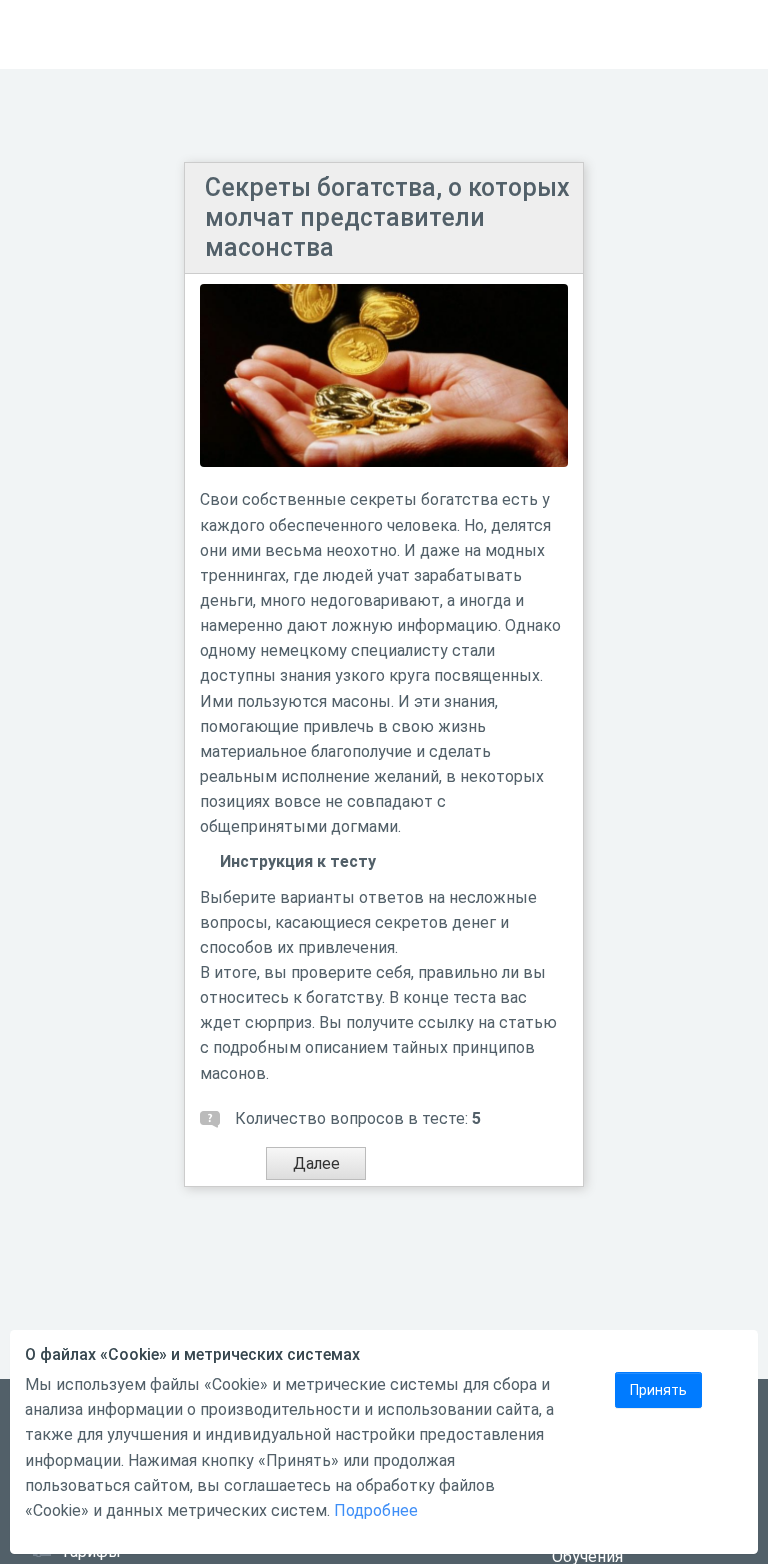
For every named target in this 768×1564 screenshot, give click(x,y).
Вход (727, 34)
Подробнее (376, 1510)
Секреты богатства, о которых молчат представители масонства (387, 217)
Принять (658, 1390)
